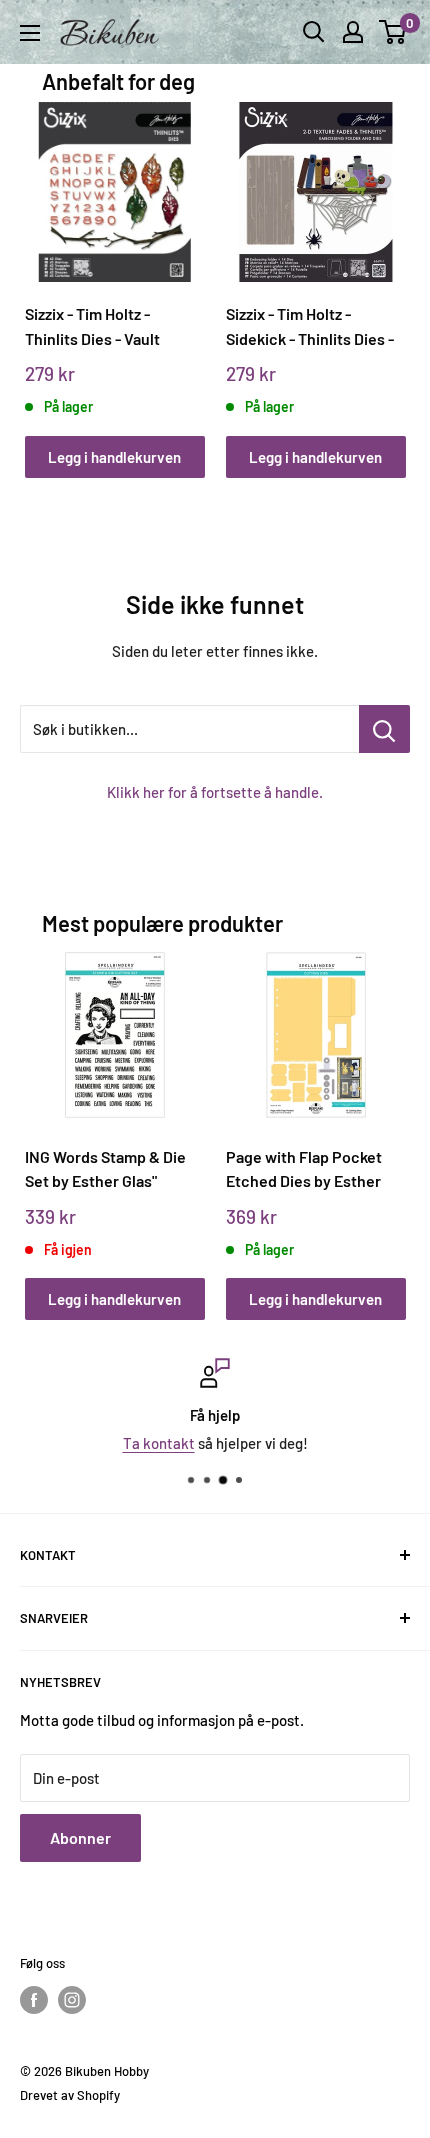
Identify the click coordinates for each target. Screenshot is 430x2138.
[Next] (383, 270)
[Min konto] (353, 32)
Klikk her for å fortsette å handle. (215, 792)
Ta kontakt (159, 1443)
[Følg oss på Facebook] (34, 2000)
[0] (393, 32)
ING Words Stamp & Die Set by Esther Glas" (105, 1169)
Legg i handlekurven (114, 457)
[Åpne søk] (314, 32)
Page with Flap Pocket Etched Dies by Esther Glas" (304, 1169)
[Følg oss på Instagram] (72, 2000)
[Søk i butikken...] (384, 729)
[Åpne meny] (30, 33)
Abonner (80, 1837)
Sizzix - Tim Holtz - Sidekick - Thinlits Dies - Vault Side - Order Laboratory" (310, 326)
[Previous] (46, 270)
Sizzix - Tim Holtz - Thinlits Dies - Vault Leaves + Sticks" (92, 326)
